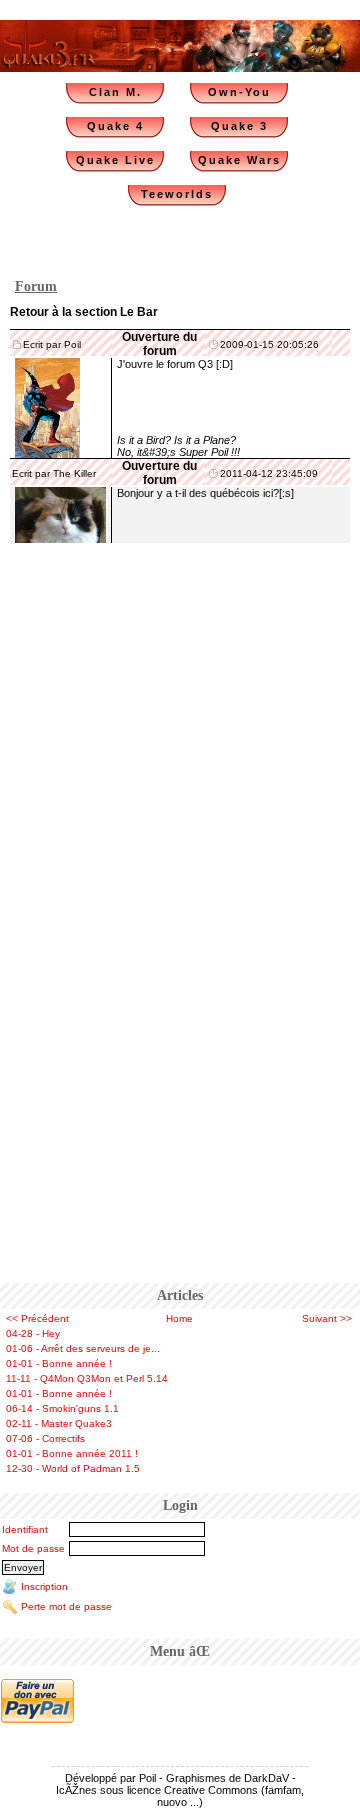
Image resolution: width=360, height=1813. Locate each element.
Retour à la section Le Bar (84, 312)
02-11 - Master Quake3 (59, 1423)
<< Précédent (37, 1318)
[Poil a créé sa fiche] (47, 406)
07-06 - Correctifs (45, 1438)
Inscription (44, 1586)
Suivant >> (327, 1318)
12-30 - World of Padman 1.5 (73, 1468)
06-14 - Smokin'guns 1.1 (62, 1408)
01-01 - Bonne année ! (59, 1363)
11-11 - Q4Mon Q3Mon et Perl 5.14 (87, 1378)
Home (179, 1318)
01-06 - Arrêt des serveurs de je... (83, 1348)
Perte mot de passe (66, 1606)
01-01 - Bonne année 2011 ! (72, 1453)
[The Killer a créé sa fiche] (60, 514)
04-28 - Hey (33, 1333)
